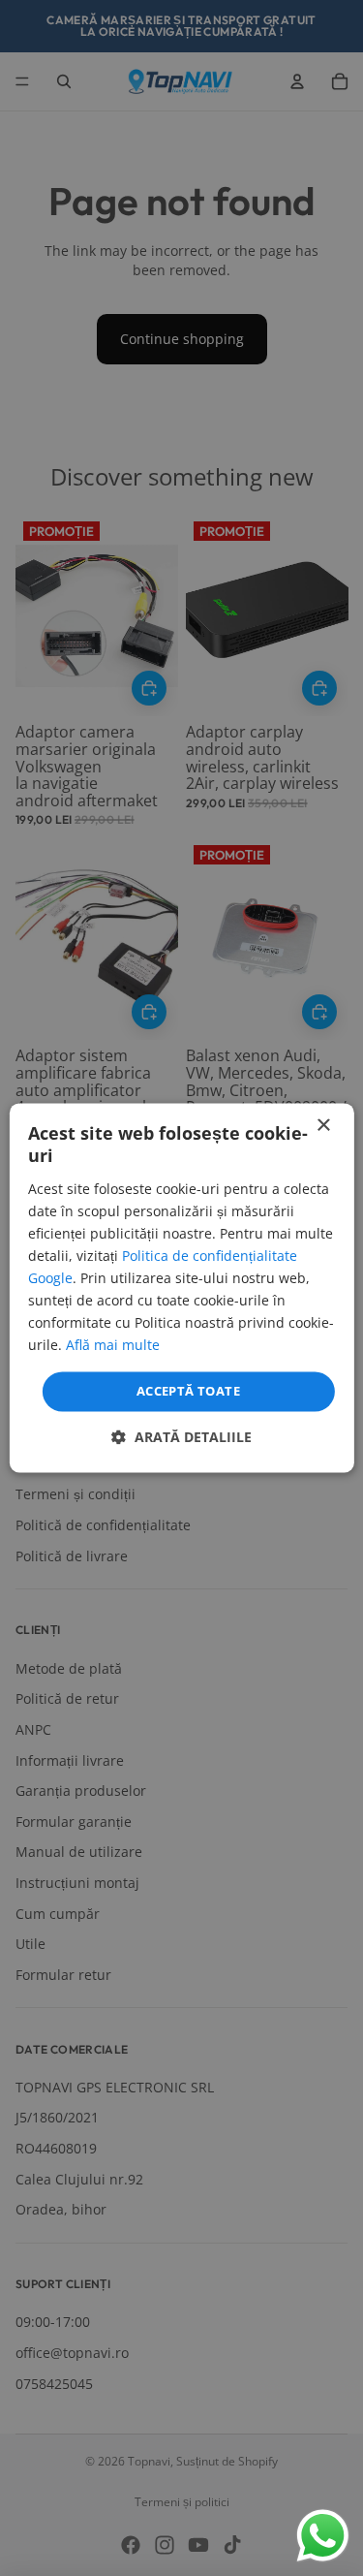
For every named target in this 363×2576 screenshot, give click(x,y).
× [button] (323, 1126)
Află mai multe (113, 1346)
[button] (181, 1438)
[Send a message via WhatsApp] (323, 2536)
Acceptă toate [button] (188, 1391)
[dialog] (181, 1288)
